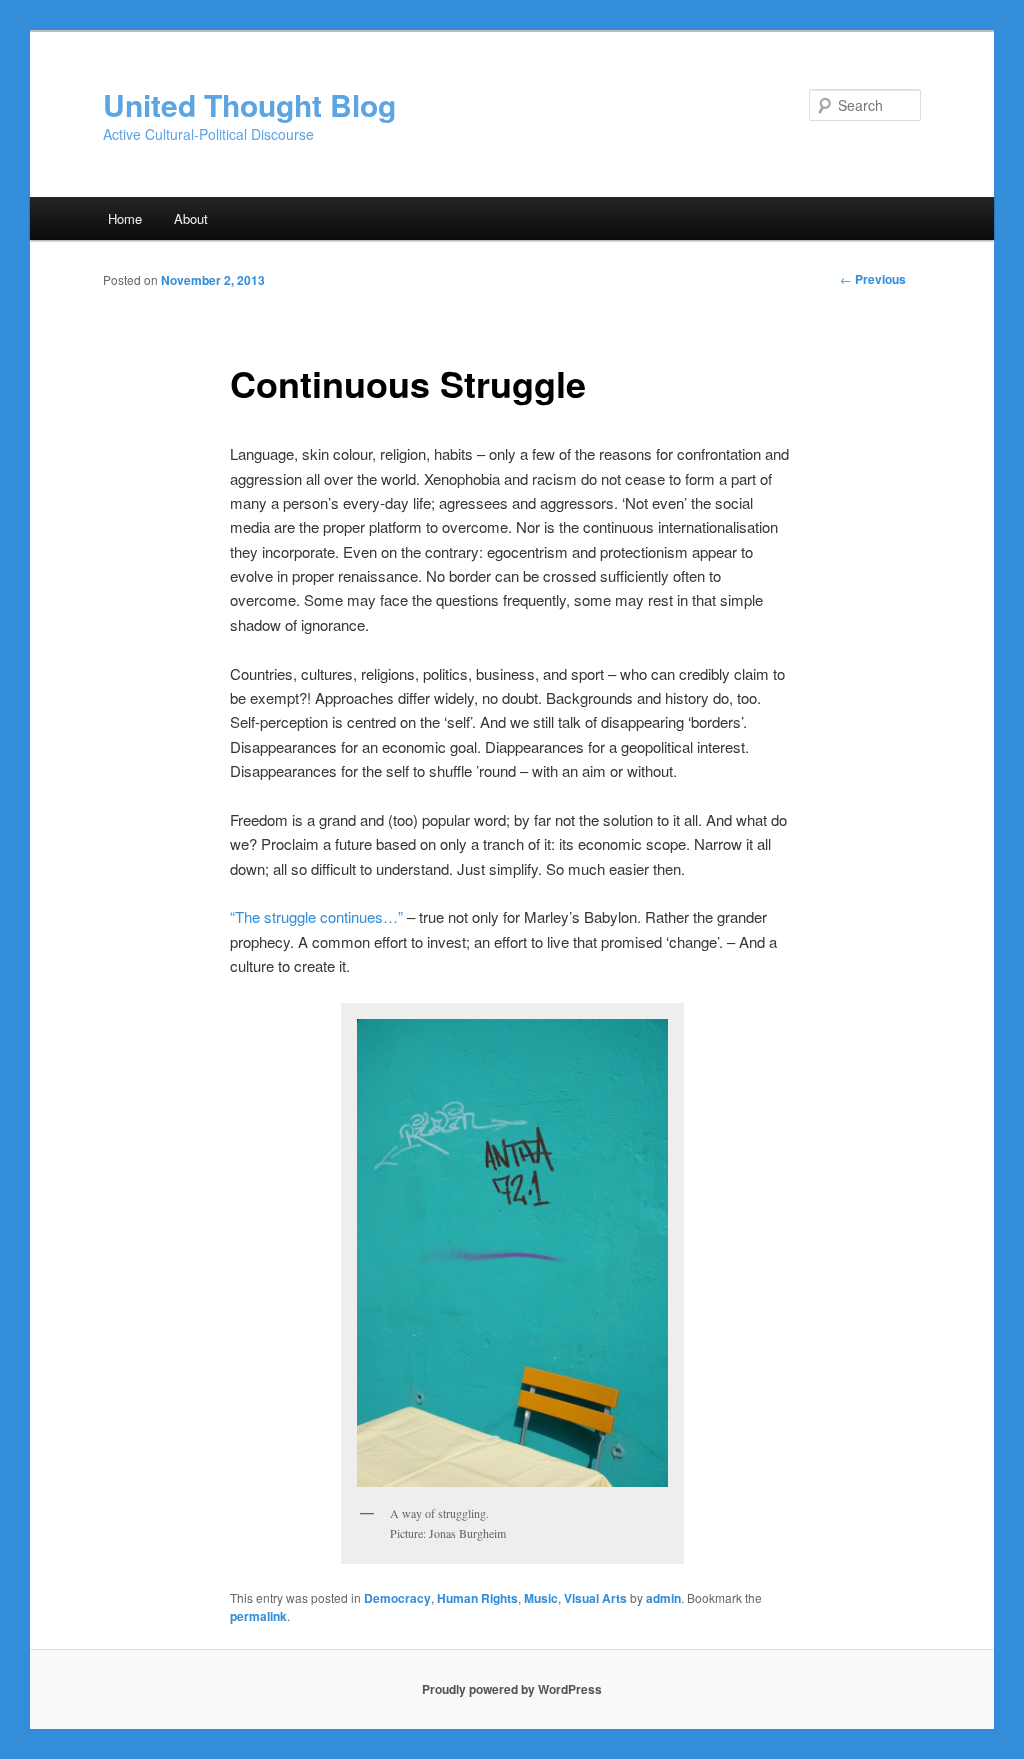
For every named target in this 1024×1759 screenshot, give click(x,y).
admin (663, 1598)
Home (125, 218)
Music (541, 1598)
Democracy (397, 1598)
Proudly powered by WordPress (512, 1689)
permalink (258, 1616)
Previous (873, 279)
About (191, 218)
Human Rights (477, 1598)
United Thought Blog (249, 104)
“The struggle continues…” (316, 916)
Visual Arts (595, 1598)
